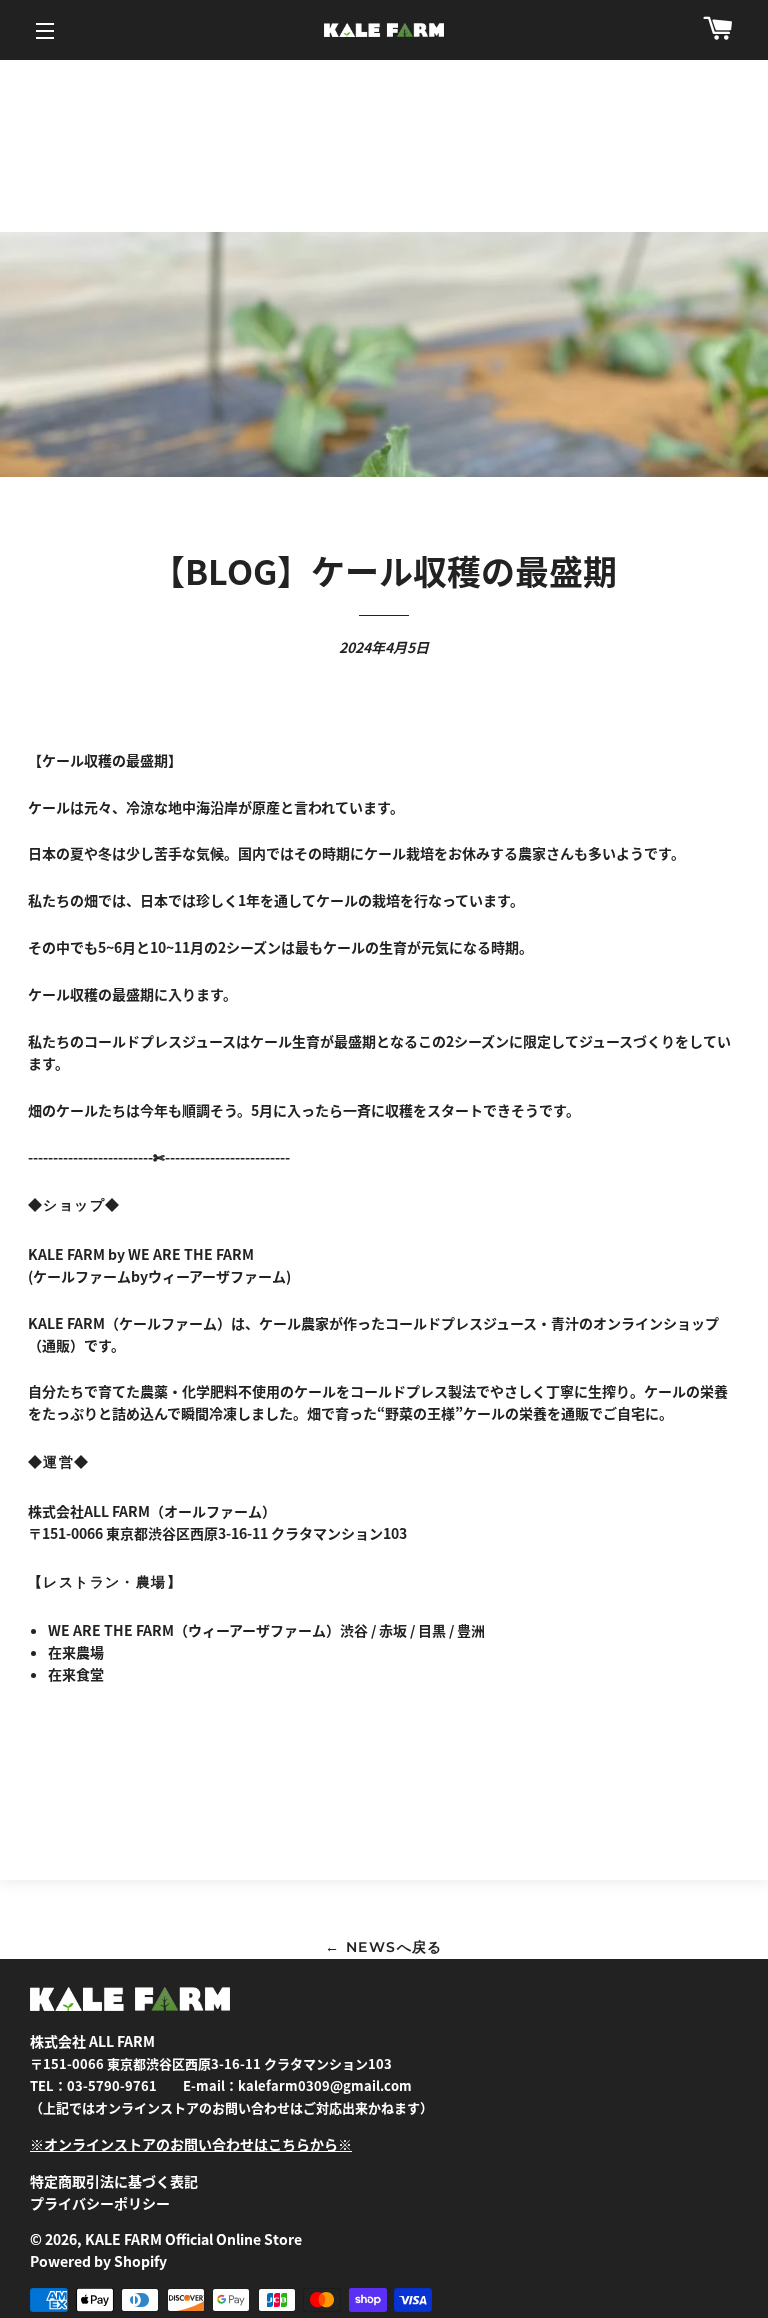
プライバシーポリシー (100, 2203)
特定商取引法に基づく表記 (114, 2181)
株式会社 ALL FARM (92, 2041)
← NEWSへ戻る (384, 1947)
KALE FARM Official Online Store (193, 2239)
